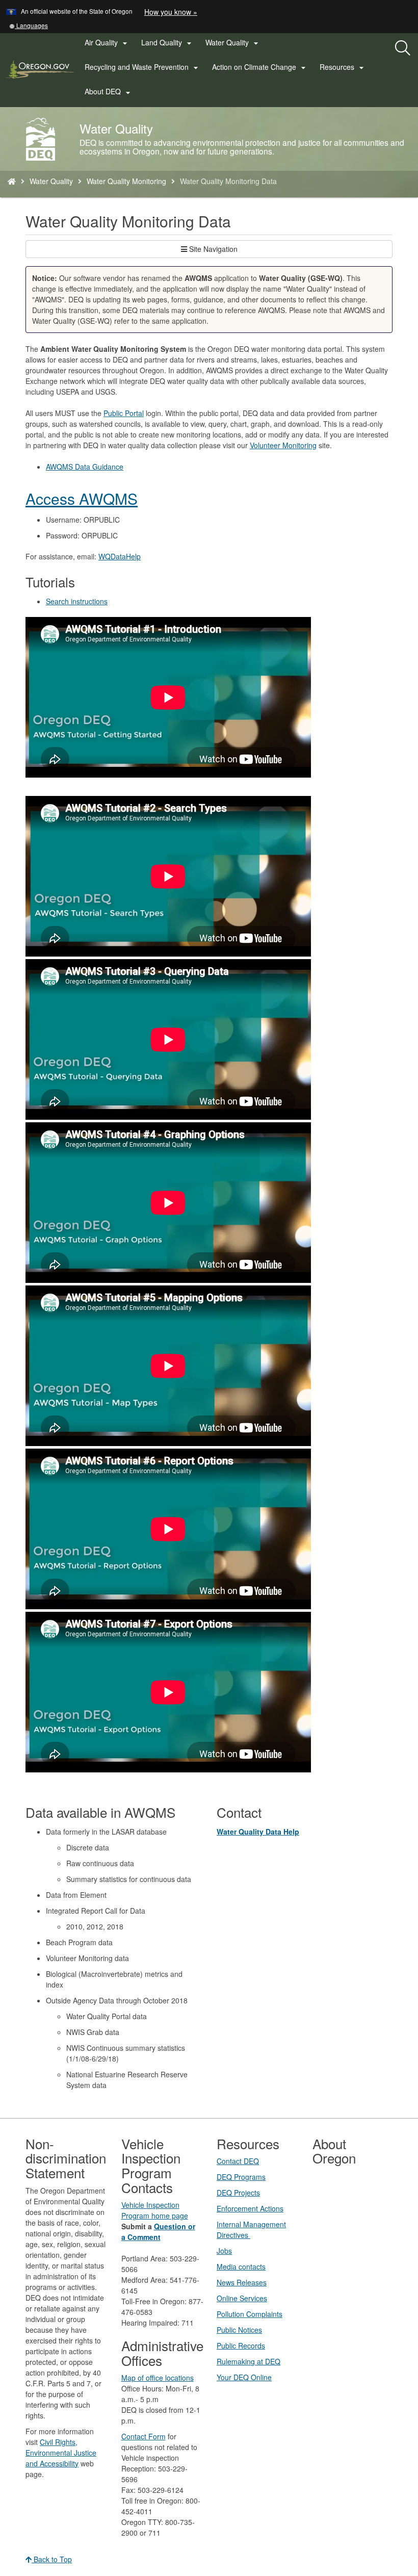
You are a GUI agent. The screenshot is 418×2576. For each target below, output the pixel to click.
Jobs (224, 2251)
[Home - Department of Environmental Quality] (12, 181)
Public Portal (124, 413)
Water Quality (51, 181)
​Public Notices (239, 2330)
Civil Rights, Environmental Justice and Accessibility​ (61, 2453)
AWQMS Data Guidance (85, 467)
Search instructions (77, 601)
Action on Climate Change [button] (260, 67)
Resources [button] (343, 67)
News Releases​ (242, 2282)
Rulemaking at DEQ (249, 2361)
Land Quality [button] (168, 43)
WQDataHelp (120, 556)
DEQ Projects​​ (238, 2193)
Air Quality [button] (107, 43)
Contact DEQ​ (238, 2161)
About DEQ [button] (109, 92)
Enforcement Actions (250, 2208)
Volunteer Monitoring (283, 445)
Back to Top (52, 2559)
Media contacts (241, 2266)
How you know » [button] (171, 12)
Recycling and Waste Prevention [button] (143, 67)
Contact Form (143, 2436)
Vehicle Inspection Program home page (155, 2210)
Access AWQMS (82, 498)
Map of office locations (158, 2378)
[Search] (403, 48)
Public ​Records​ (241, 2346)
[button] (29, 25)
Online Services (242, 2298)
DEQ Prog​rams (241, 2177)
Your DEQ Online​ (244, 2377)
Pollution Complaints (250, 2314)
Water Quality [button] (233, 43)
